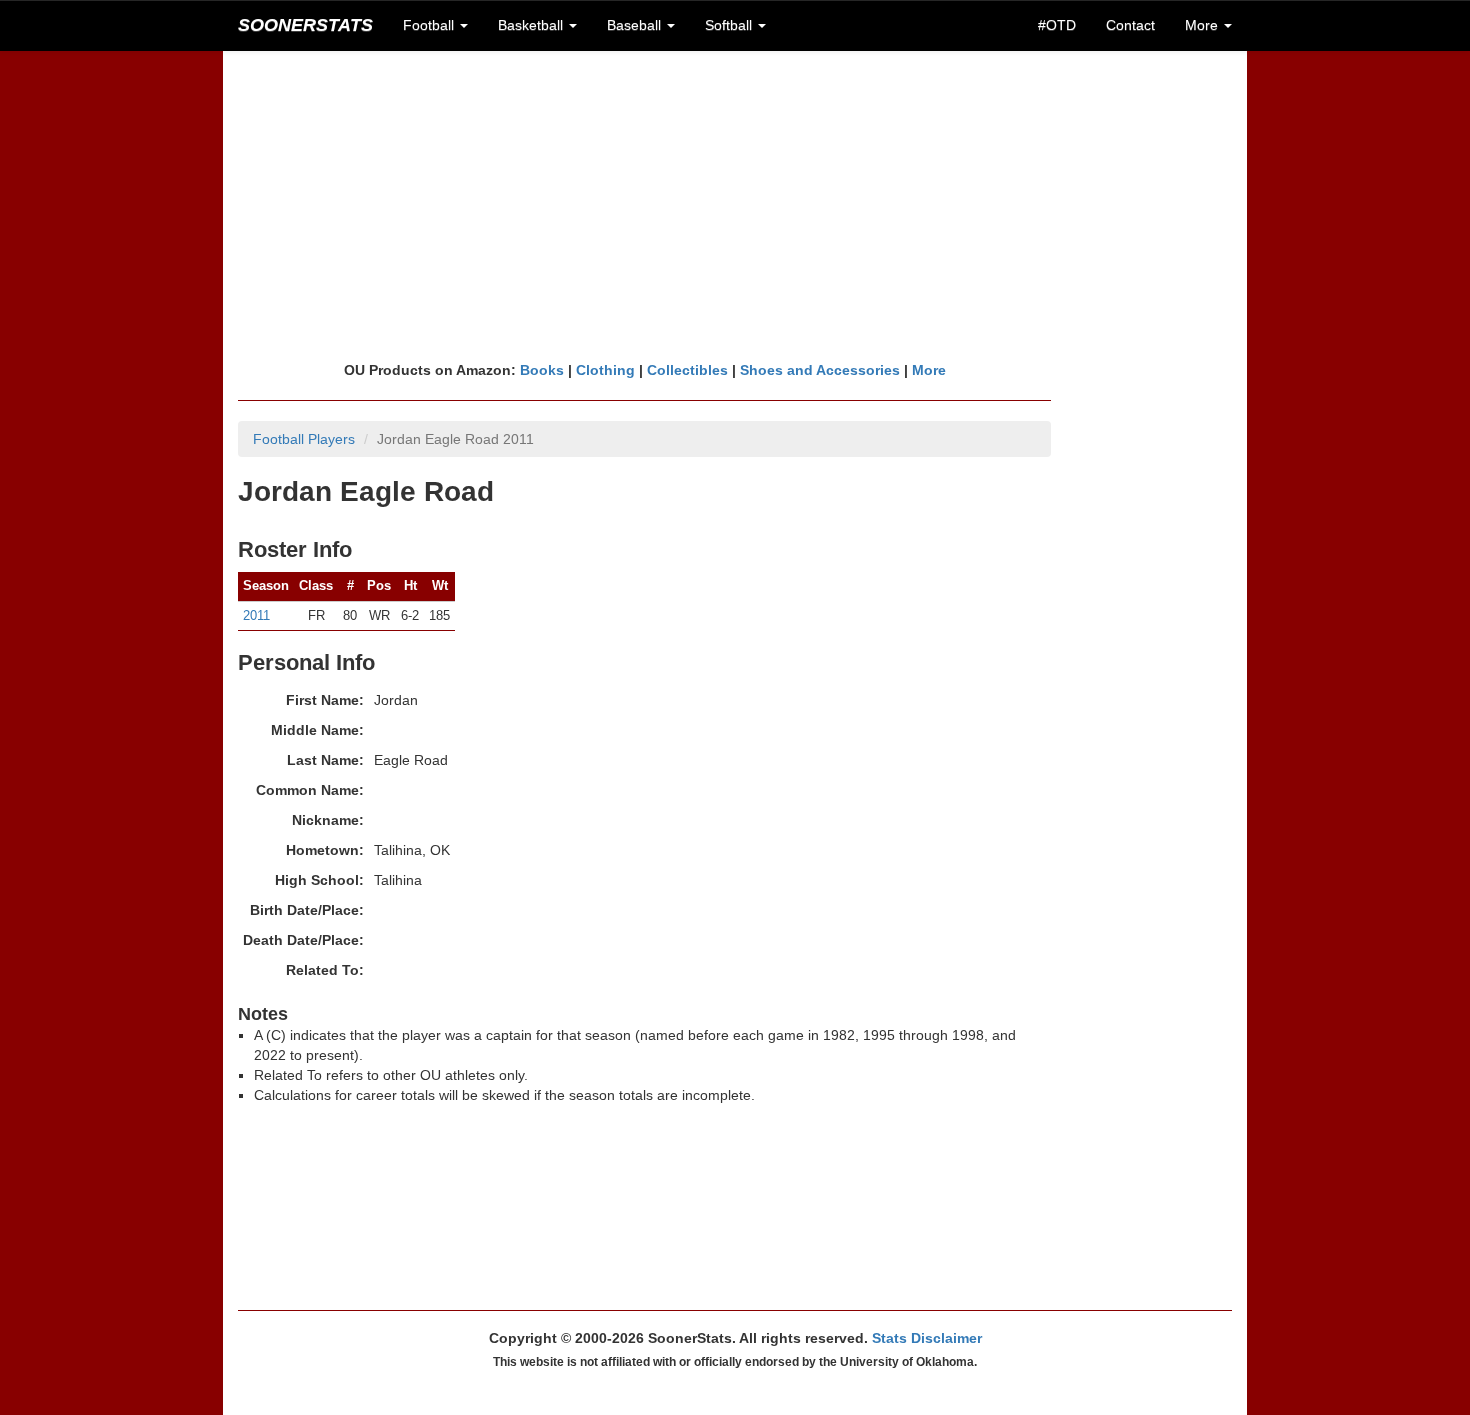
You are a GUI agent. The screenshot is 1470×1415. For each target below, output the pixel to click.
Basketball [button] (532, 25)
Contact (1130, 25)
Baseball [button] (636, 25)
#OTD (1057, 25)
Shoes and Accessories (820, 370)
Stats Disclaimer (927, 1338)
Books (542, 370)
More (929, 370)
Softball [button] (730, 25)
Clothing (605, 370)
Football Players (304, 439)
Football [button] (430, 25)
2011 (256, 615)
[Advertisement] (735, 205)
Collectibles (687, 370)
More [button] (1203, 25)
